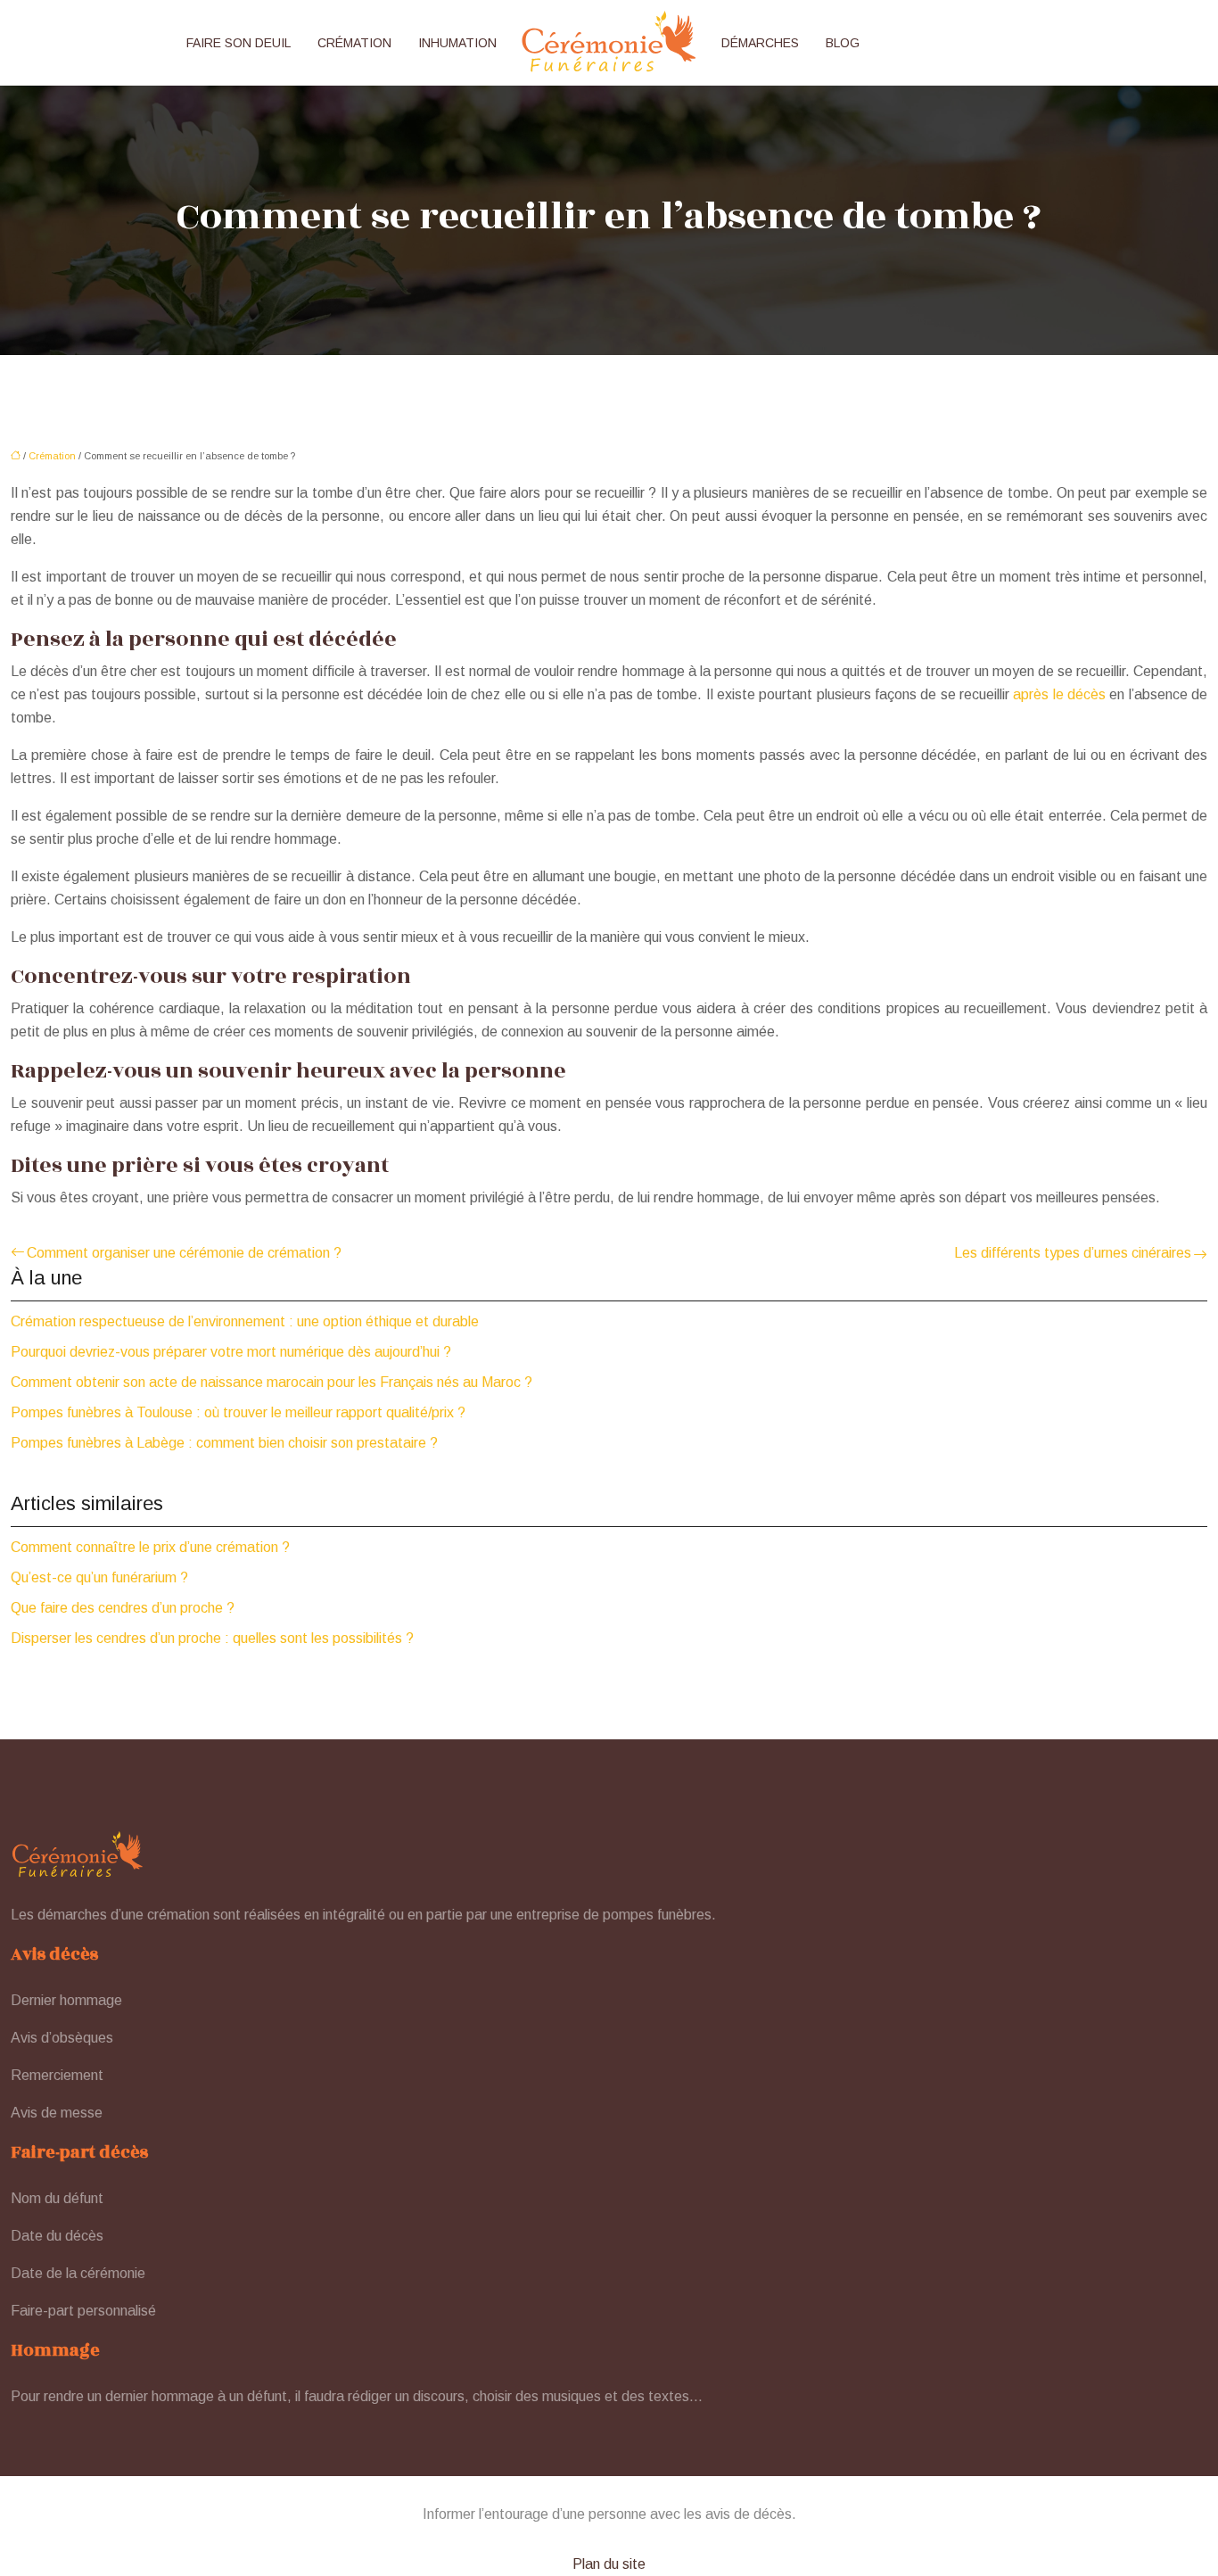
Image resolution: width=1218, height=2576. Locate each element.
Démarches (760, 43)
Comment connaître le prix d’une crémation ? (150, 1547)
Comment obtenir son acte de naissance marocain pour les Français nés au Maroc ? (272, 1382)
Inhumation (457, 43)
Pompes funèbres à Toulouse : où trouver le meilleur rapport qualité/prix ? (238, 1412)
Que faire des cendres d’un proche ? (123, 1608)
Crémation (354, 43)
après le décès (1059, 694)
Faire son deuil (239, 43)
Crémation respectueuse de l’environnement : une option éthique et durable (245, 1321)
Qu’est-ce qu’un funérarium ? (99, 1577)
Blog (843, 43)
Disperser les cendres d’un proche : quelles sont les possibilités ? (212, 1638)
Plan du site (609, 2564)
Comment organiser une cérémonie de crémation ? (184, 1253)
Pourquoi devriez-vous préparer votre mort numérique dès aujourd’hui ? (231, 1352)
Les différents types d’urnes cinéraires (1073, 1253)
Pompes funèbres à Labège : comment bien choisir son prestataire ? (224, 1443)
